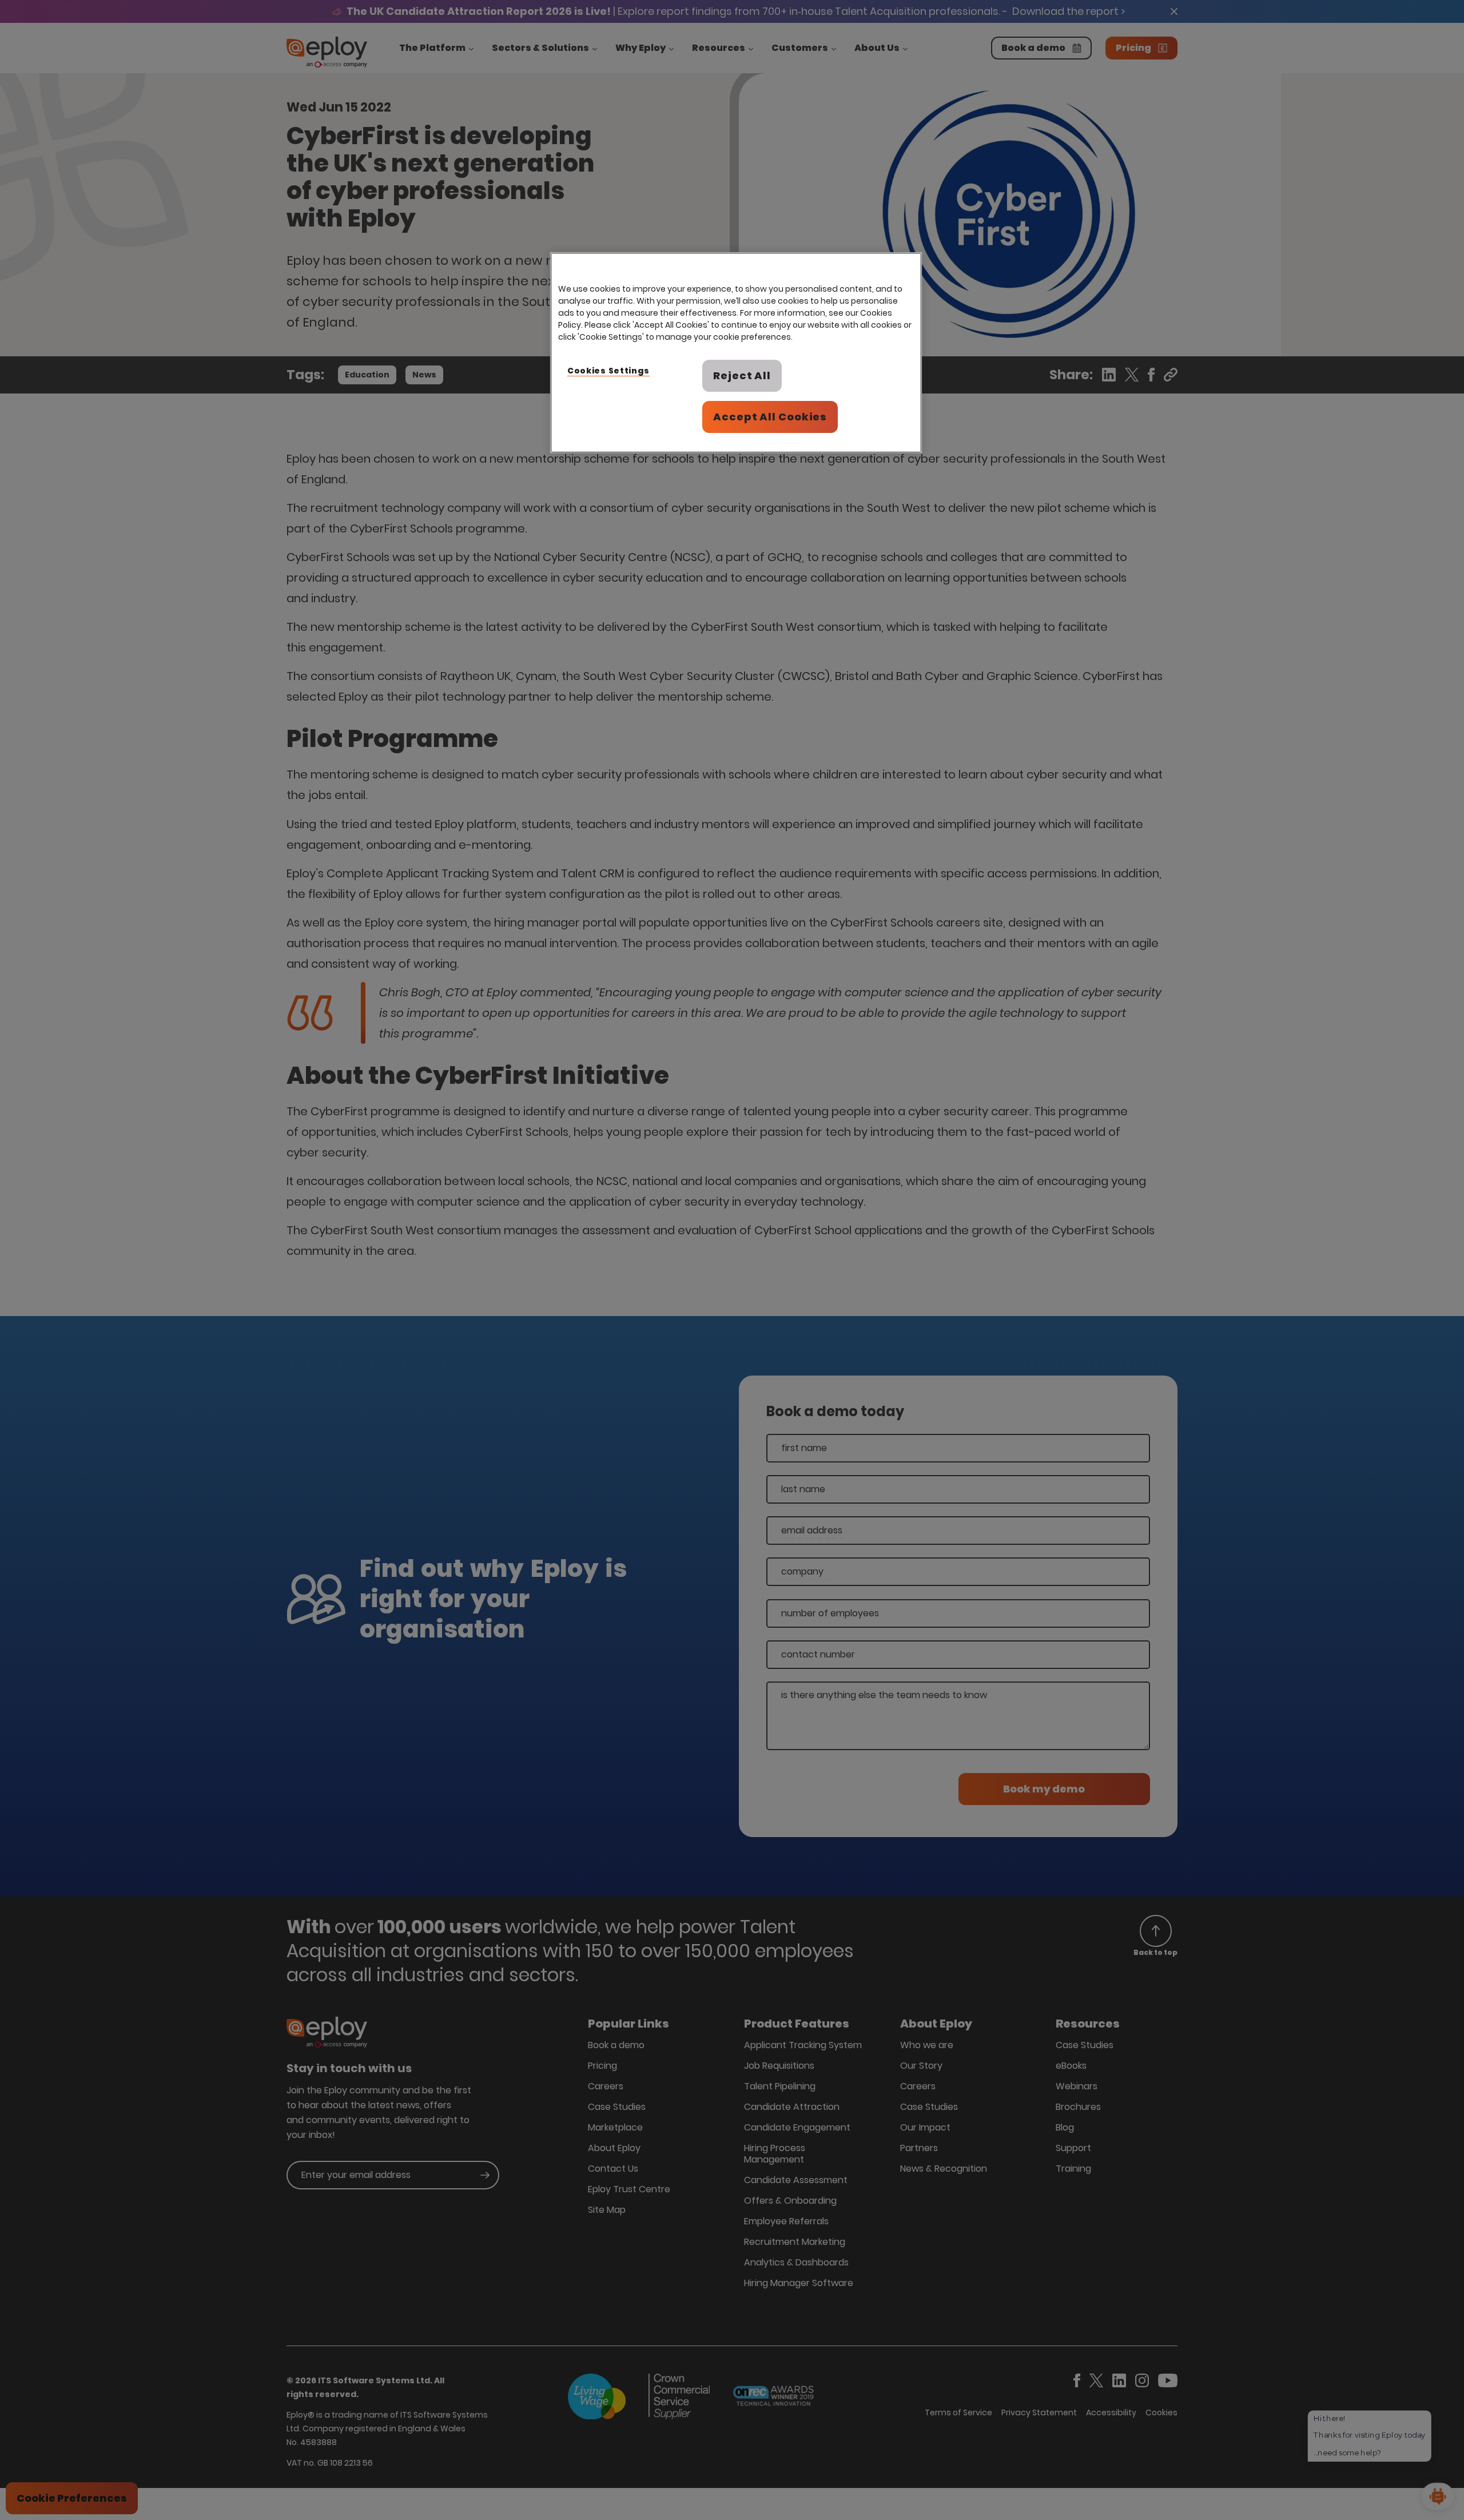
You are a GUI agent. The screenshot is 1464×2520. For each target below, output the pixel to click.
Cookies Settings (608, 371)
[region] (736, 353)
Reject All (742, 375)
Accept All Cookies (770, 417)
